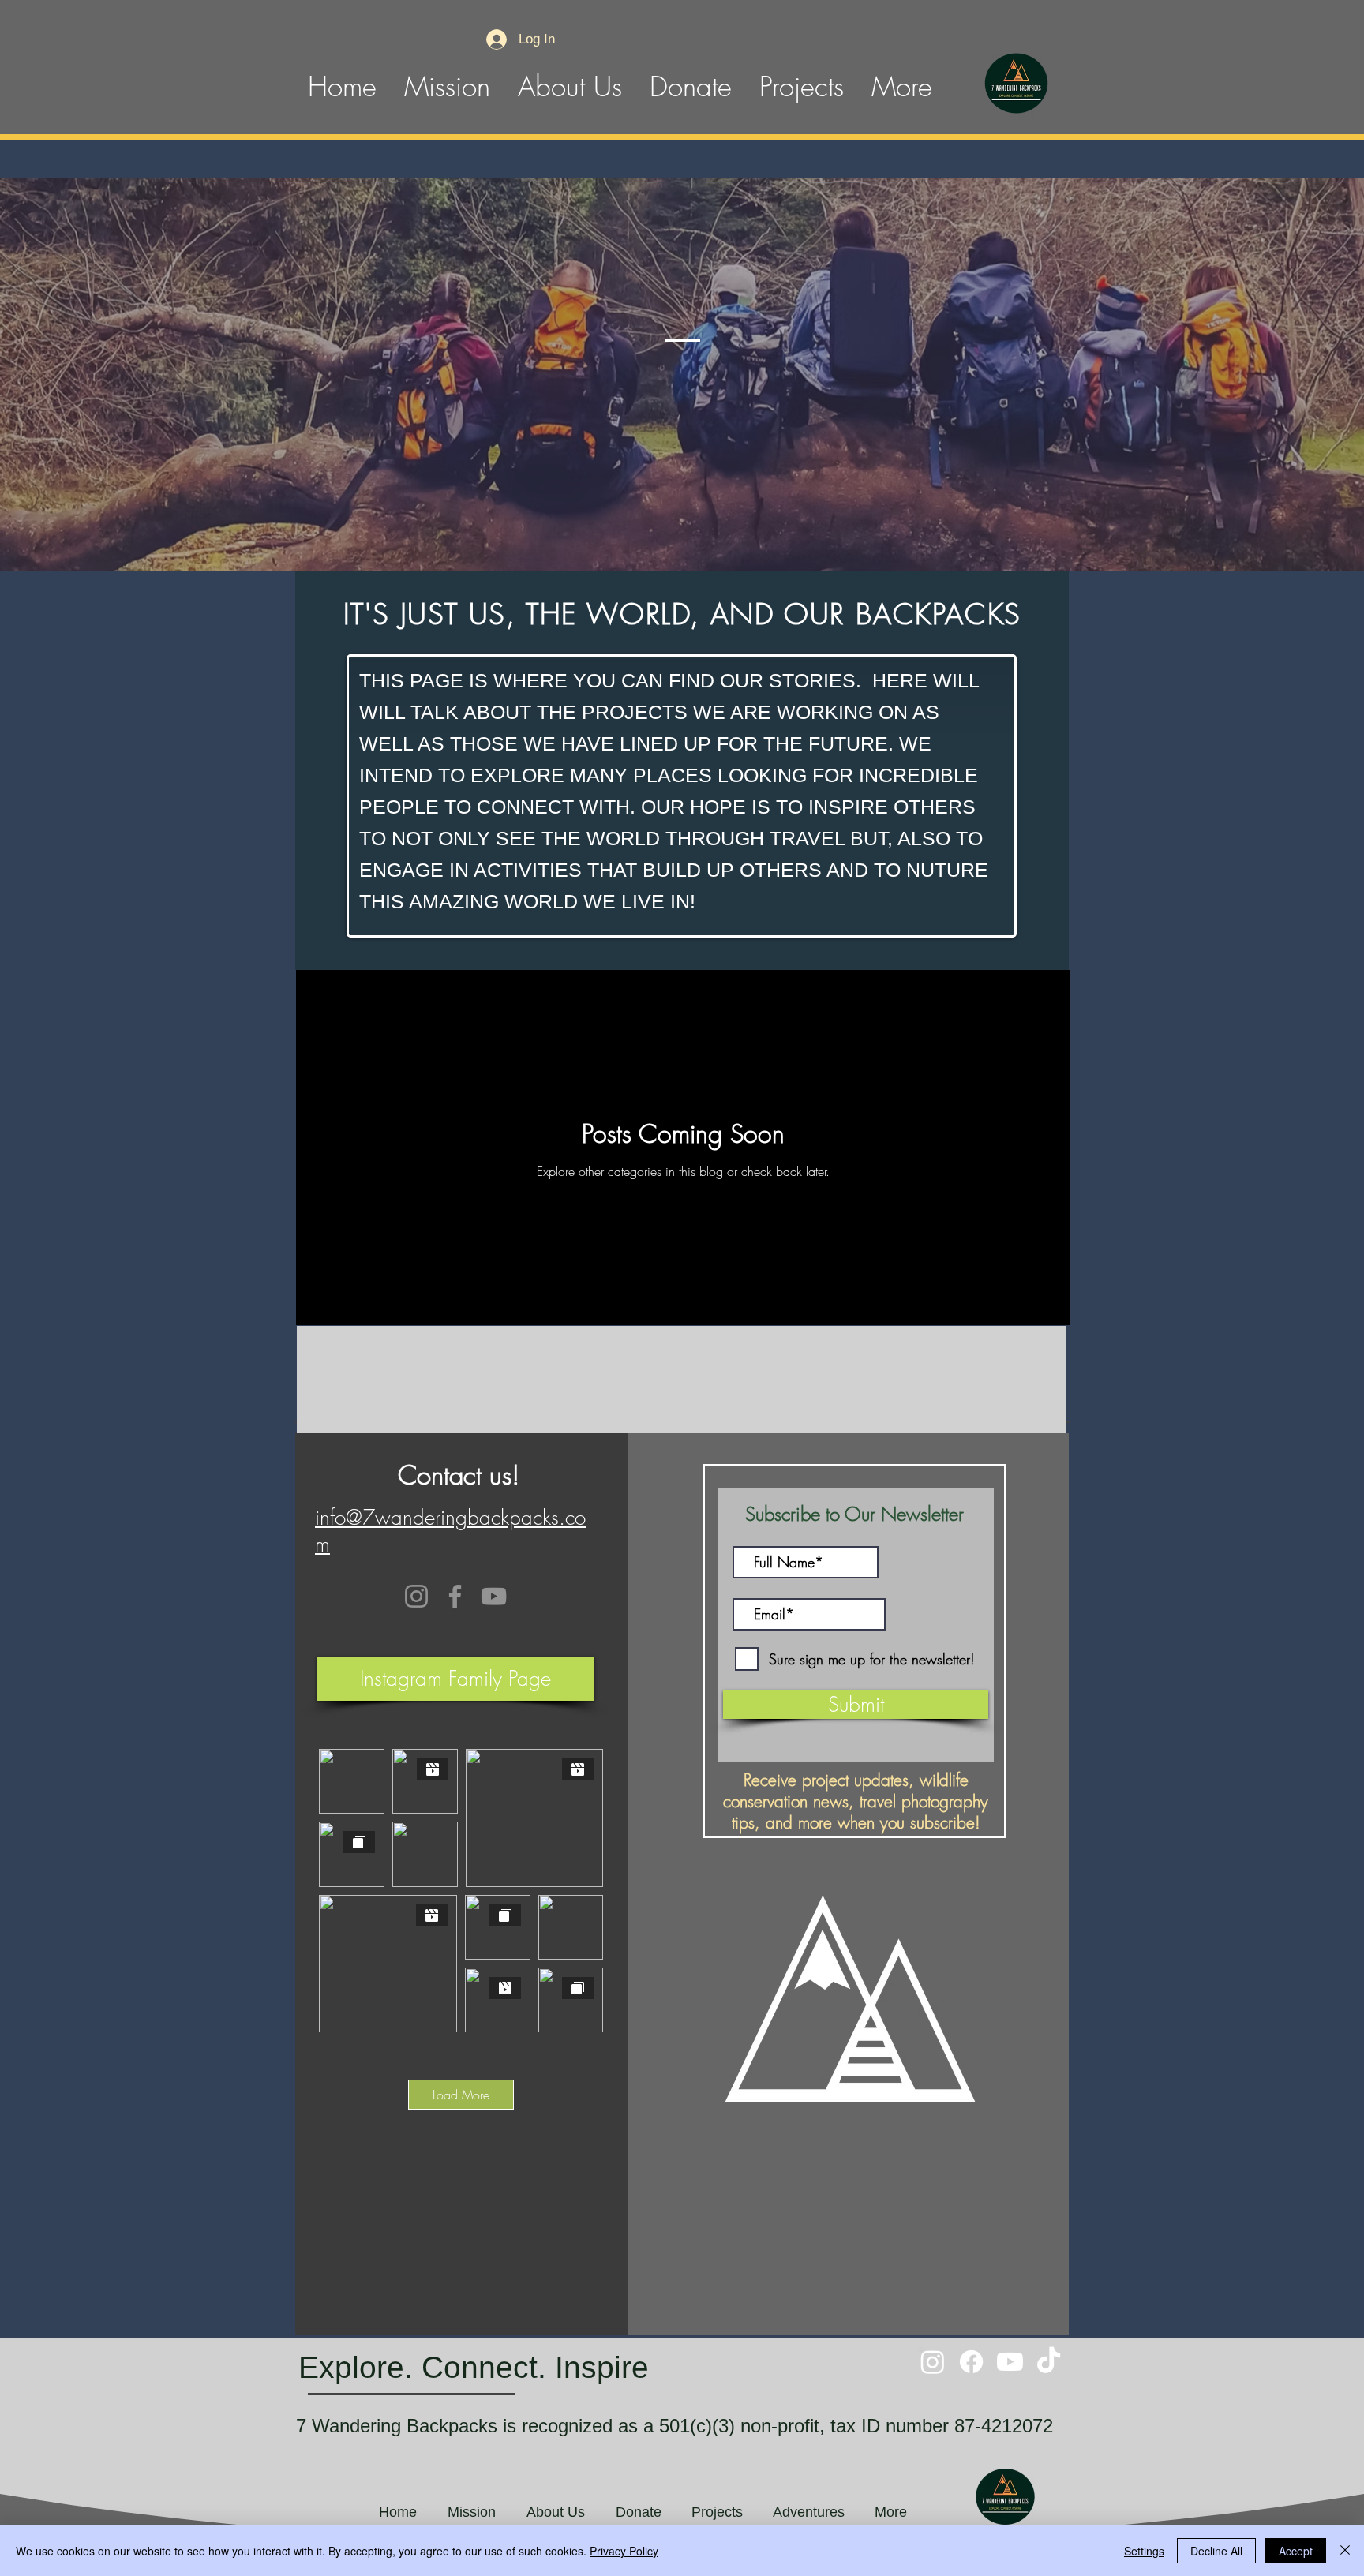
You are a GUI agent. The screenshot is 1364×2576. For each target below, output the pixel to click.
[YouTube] (494, 1596)
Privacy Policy (624, 2551)
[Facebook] (455, 1596)
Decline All (1216, 2551)
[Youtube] (1010, 2362)
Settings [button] (1144, 2551)
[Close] (1345, 2551)
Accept (1296, 2551)
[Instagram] (416, 1596)
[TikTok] (1049, 2362)
